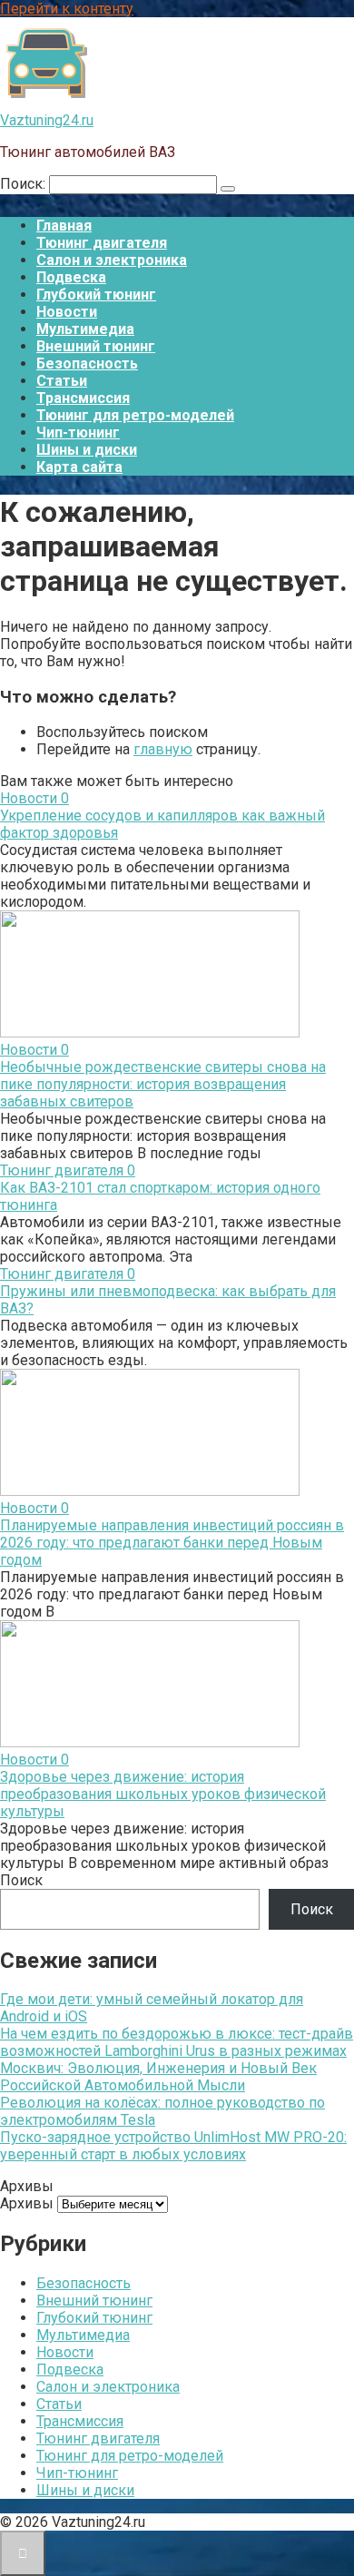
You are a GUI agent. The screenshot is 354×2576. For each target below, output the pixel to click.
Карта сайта (79, 467)
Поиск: (25, 184)
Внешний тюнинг (96, 346)
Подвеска (71, 277)
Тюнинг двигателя (102, 243)
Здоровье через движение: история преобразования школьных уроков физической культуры (163, 1794)
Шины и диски (87, 450)
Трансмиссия (83, 398)
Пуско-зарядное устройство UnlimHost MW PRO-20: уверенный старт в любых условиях (173, 2146)
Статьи (62, 381)
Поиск (21, 1880)
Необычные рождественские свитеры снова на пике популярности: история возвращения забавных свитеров (163, 1084)
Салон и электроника (112, 260)
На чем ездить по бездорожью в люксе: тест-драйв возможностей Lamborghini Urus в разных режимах (177, 2042)
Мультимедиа (85, 329)
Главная (64, 226)
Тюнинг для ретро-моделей (135, 415)
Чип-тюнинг (78, 433)
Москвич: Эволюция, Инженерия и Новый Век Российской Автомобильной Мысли (158, 2077)
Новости (67, 312)
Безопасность (87, 364)
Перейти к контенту (67, 9)
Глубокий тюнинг (96, 295)
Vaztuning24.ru (47, 120)
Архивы (27, 2203)
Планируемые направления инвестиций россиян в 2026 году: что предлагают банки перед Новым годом (172, 1543)
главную (163, 749)
